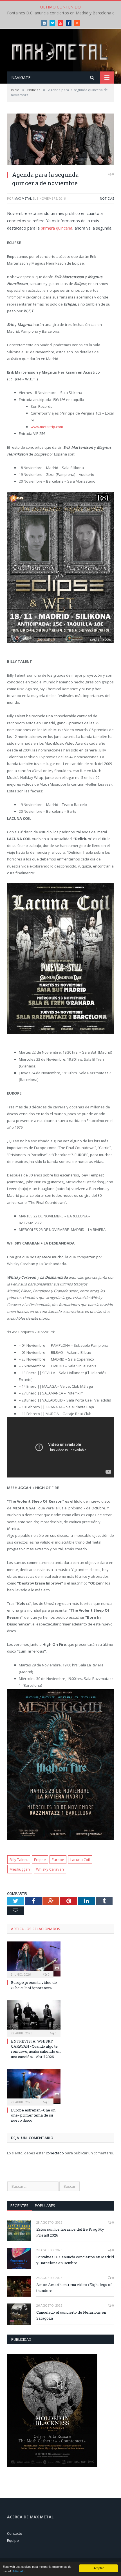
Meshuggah (20, 1869)
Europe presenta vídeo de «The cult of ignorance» (34, 1985)
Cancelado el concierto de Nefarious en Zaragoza (71, 2315)
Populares (45, 2205)
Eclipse (40, 1860)
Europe (58, 1860)
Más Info (19, 2571)
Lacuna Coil (80, 1860)
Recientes (19, 2205)
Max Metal (23, 198)
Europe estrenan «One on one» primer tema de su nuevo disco (33, 2115)
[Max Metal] (60, 51)
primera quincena (57, 228)
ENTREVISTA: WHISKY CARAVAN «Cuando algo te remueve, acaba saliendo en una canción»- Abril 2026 (36, 2049)
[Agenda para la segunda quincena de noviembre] (60, 140)
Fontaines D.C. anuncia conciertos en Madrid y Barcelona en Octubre (75, 2260)
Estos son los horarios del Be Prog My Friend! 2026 (70, 2232)
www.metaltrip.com (47, 427)
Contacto (15, 2533)
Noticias (107, 198)
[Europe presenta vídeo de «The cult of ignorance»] (34, 1959)
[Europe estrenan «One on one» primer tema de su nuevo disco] (34, 2087)
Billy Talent (19, 1860)
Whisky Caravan (50, 1869)
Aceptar (98, 2568)
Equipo (13, 2540)
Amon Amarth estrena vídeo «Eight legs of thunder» (74, 2288)
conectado (55, 2153)
